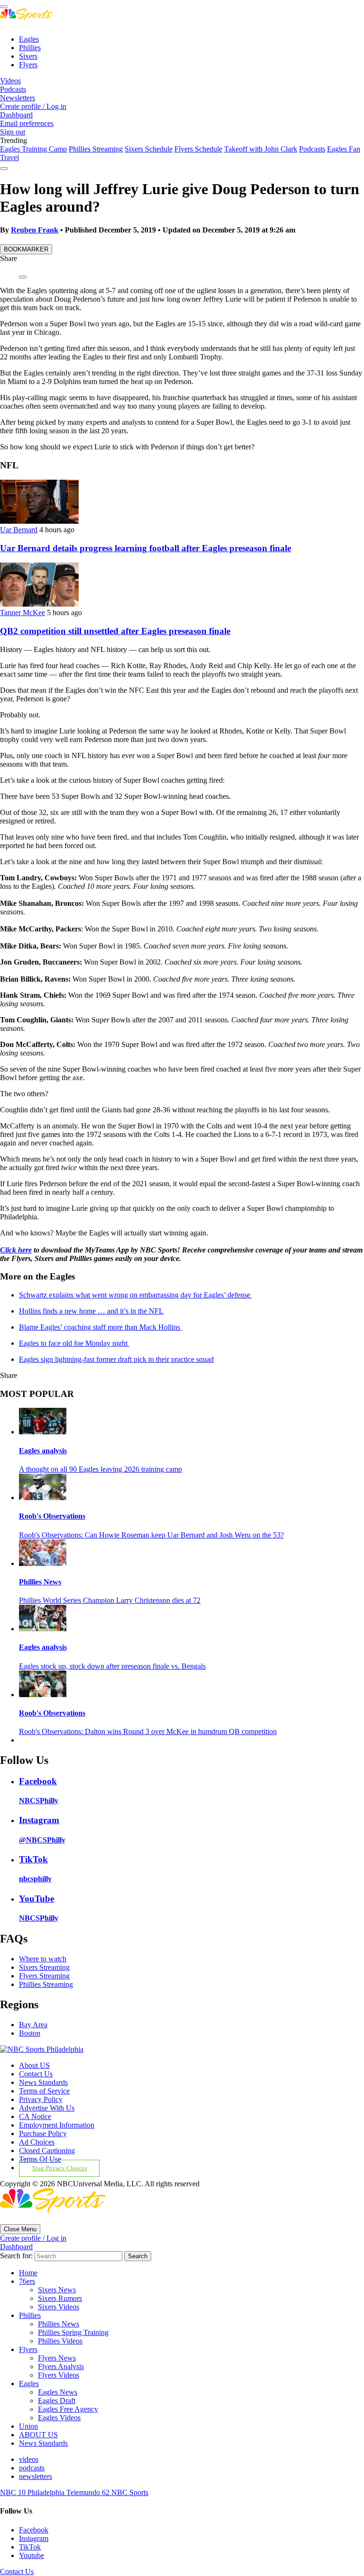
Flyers (28, 65)
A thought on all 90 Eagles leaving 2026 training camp (100, 1469)
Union (28, 2426)
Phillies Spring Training (73, 2332)
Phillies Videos (60, 2341)
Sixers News (57, 2290)
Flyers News (57, 2358)
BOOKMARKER (26, 249)
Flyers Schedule (198, 149)
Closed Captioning (47, 2151)
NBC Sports (130, 2492)
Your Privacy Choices (59, 2168)
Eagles (29, 39)
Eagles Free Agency (68, 2409)
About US (34, 2065)
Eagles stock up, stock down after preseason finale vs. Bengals (112, 1666)
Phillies (30, 48)
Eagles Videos (59, 2418)
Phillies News (40, 1582)
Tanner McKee (23, 613)
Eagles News (58, 2392)
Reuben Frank (35, 230)
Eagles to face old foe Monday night (74, 1343)
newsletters (36, 2476)
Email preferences (27, 123)
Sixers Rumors (60, 2298)
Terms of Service (44, 2091)
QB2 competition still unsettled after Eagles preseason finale (115, 631)
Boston (30, 2033)
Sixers (28, 56)
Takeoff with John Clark (261, 149)
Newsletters (18, 98)
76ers (27, 2281)
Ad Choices (37, 2142)
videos (29, 2459)
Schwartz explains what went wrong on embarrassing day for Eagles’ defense (136, 1295)
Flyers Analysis (61, 2366)
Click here (16, 1250)
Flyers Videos (59, 2375)
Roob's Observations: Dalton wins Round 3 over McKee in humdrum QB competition (148, 1731)
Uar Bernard (19, 530)
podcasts (32, 2468)
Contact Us (36, 2074)
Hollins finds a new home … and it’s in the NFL (91, 1311)
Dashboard (16, 115)
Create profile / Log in (33, 106)
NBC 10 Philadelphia (33, 2492)
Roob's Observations (52, 1516)
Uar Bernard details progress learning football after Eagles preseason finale (146, 548)
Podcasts (13, 89)
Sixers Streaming (44, 1967)
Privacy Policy (41, 2099)
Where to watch (43, 1959)
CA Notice (35, 2116)
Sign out (13, 132)
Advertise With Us (47, 2108)
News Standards (43, 2082)
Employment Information (57, 2125)
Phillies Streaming (96, 149)
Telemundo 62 (89, 2492)
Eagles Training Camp (33, 149)
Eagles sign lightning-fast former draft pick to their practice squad (116, 1359)
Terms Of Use (40, 2159)
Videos (10, 81)
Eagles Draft (57, 2401)
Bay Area (33, 2025)
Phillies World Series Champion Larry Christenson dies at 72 (110, 1600)
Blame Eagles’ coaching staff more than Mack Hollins (100, 1327)
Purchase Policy (43, 2133)
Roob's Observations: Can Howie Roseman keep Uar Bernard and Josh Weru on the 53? (151, 1535)
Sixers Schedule (149, 149)
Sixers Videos (59, 2307)
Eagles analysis (43, 1451)
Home (28, 2273)
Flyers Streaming (44, 1976)
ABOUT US (38, 2435)
